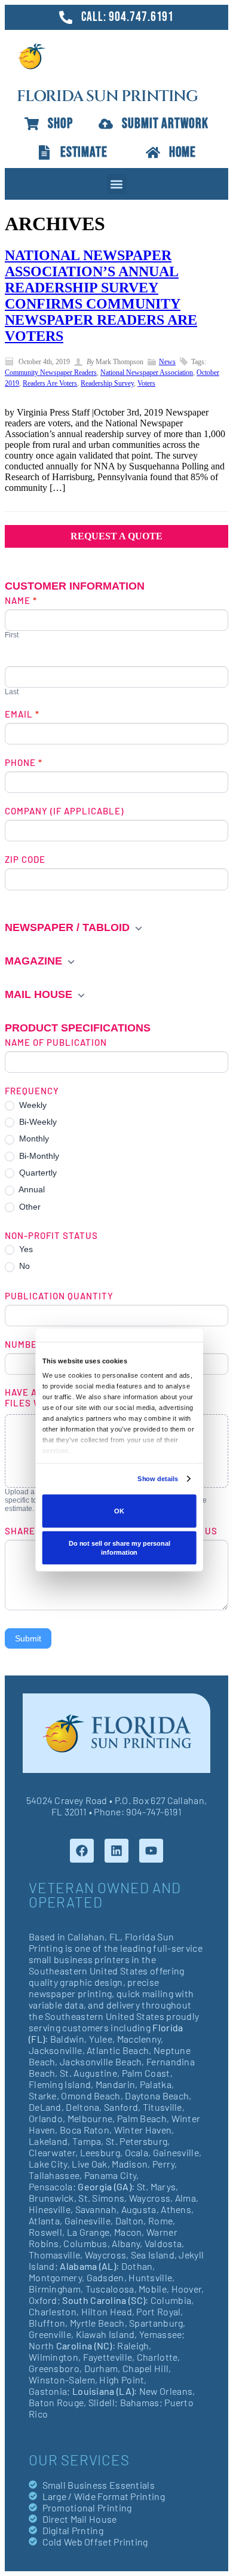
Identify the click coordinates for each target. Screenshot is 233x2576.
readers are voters (50, 383)
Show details (158, 1479)
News (167, 362)
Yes (25, 1249)
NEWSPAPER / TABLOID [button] (69, 927)
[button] (117, 184)
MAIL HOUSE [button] (40, 994)
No (23, 1266)
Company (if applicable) (64, 811)
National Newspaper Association (147, 373)
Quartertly (37, 1173)
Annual (31, 1189)
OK (119, 1511)
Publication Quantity (59, 1296)
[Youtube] (151, 1851)
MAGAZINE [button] (35, 961)
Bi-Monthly (38, 1156)
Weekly (32, 1105)
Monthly (33, 1139)
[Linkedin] (116, 1851)
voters (146, 383)
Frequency (32, 1091)
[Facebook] (82, 1851)
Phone (24, 762)
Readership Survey (107, 383)
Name (21, 600)
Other (29, 1207)
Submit (28, 1638)
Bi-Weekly (37, 1122)
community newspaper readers (51, 373)
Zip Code (25, 859)
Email (22, 714)
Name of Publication (56, 1042)
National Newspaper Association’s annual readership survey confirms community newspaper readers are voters (101, 296)
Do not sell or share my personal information (119, 1548)
